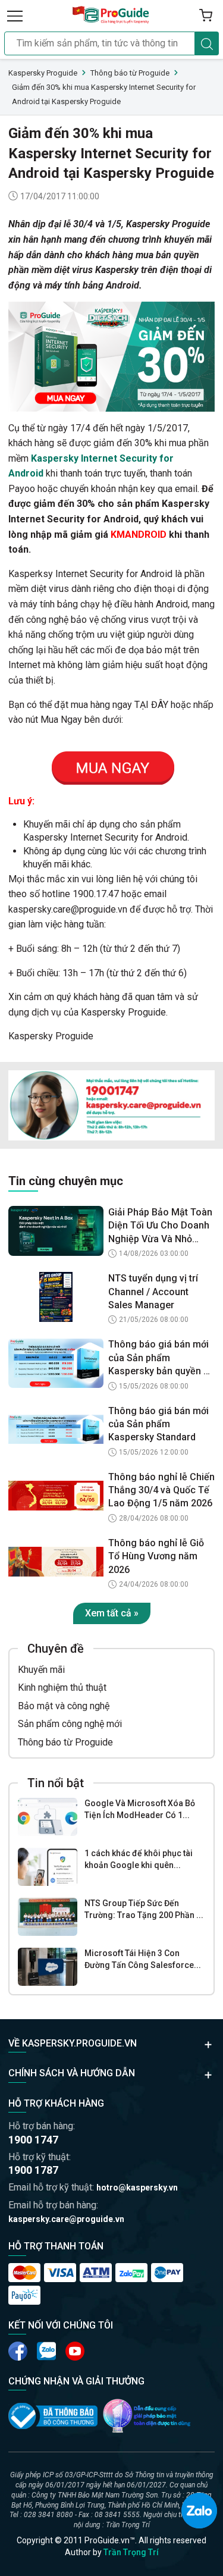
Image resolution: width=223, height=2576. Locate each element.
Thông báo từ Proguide (65, 1742)
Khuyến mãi (41, 1670)
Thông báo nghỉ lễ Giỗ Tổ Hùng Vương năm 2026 (156, 1556)
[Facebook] (18, 2351)
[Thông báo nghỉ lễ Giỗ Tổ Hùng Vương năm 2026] (56, 1562)
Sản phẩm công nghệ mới (70, 1724)
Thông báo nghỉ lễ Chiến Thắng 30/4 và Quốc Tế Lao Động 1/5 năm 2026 (161, 1490)
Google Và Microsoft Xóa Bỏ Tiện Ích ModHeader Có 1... (140, 1809)
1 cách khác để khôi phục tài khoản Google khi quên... (139, 1859)
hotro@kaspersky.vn (137, 2188)
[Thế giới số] (147, 2416)
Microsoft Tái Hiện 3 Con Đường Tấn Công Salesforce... (143, 1959)
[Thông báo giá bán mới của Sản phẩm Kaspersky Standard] (56, 1430)
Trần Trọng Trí (131, 2552)
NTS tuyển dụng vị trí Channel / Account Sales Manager (153, 1292)
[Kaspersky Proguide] (111, 15)
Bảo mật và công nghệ (64, 1706)
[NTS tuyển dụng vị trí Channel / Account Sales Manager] (56, 1297)
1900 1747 (33, 2140)
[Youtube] (46, 2351)
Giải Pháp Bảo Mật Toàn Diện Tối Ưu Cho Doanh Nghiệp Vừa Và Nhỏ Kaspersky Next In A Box (161, 1226)
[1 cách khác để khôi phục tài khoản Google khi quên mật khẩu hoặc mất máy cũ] (48, 1867)
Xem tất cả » (112, 1613)
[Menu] (15, 15)
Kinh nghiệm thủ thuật (62, 1687)
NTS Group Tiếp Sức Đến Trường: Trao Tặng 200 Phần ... (144, 1909)
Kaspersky (148, 224)
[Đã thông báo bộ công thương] (53, 2416)
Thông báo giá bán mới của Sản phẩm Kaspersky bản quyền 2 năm (158, 1358)
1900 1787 (33, 2170)
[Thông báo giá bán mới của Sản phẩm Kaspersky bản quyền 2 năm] (56, 1363)
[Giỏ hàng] (206, 15)
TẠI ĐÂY (151, 705)
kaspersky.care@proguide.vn (66, 2219)
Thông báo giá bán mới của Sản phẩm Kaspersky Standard (158, 1424)
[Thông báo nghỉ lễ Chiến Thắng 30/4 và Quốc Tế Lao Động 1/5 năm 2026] (56, 1496)
